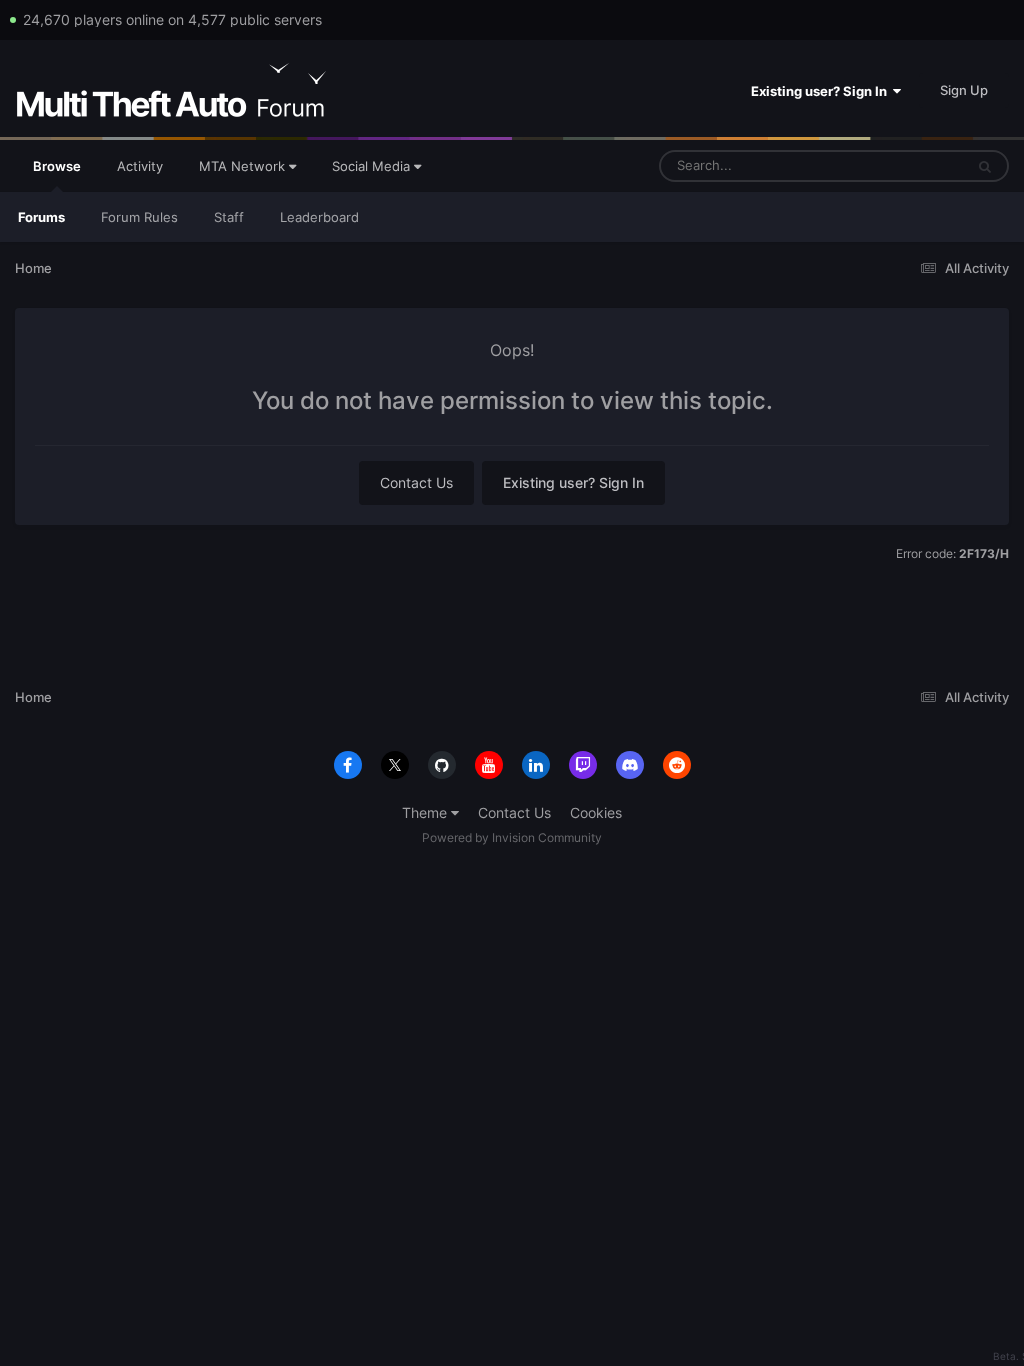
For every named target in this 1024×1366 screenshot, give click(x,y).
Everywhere (902, 165)
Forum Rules (139, 217)
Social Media (373, 166)
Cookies (596, 812)
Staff (229, 217)
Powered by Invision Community (512, 837)
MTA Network (244, 166)
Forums (41, 217)
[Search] (985, 166)
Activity (140, 166)
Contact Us (416, 482)
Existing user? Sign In (822, 91)
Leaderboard (319, 217)
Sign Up (964, 90)
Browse (57, 166)
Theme (426, 812)
